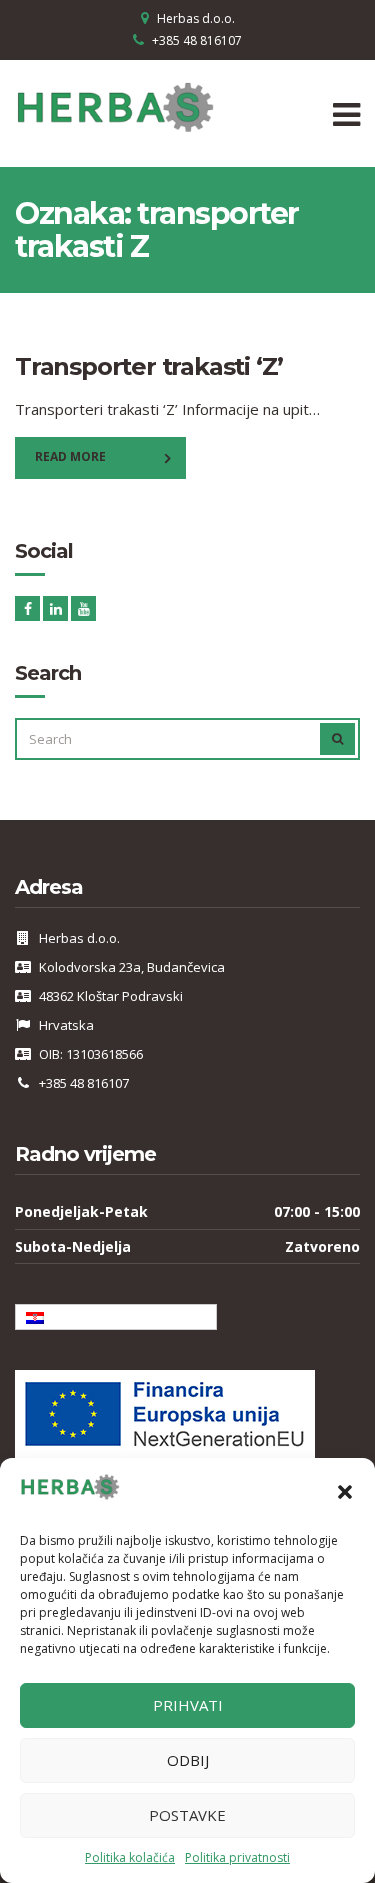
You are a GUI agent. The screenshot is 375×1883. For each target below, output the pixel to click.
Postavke (187, 1815)
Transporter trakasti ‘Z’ (149, 366)
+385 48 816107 (197, 40)
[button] (345, 1492)
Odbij (188, 1760)
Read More (70, 456)
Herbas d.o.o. (196, 18)
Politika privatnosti (237, 1857)
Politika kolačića (130, 1857)
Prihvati (188, 1705)
